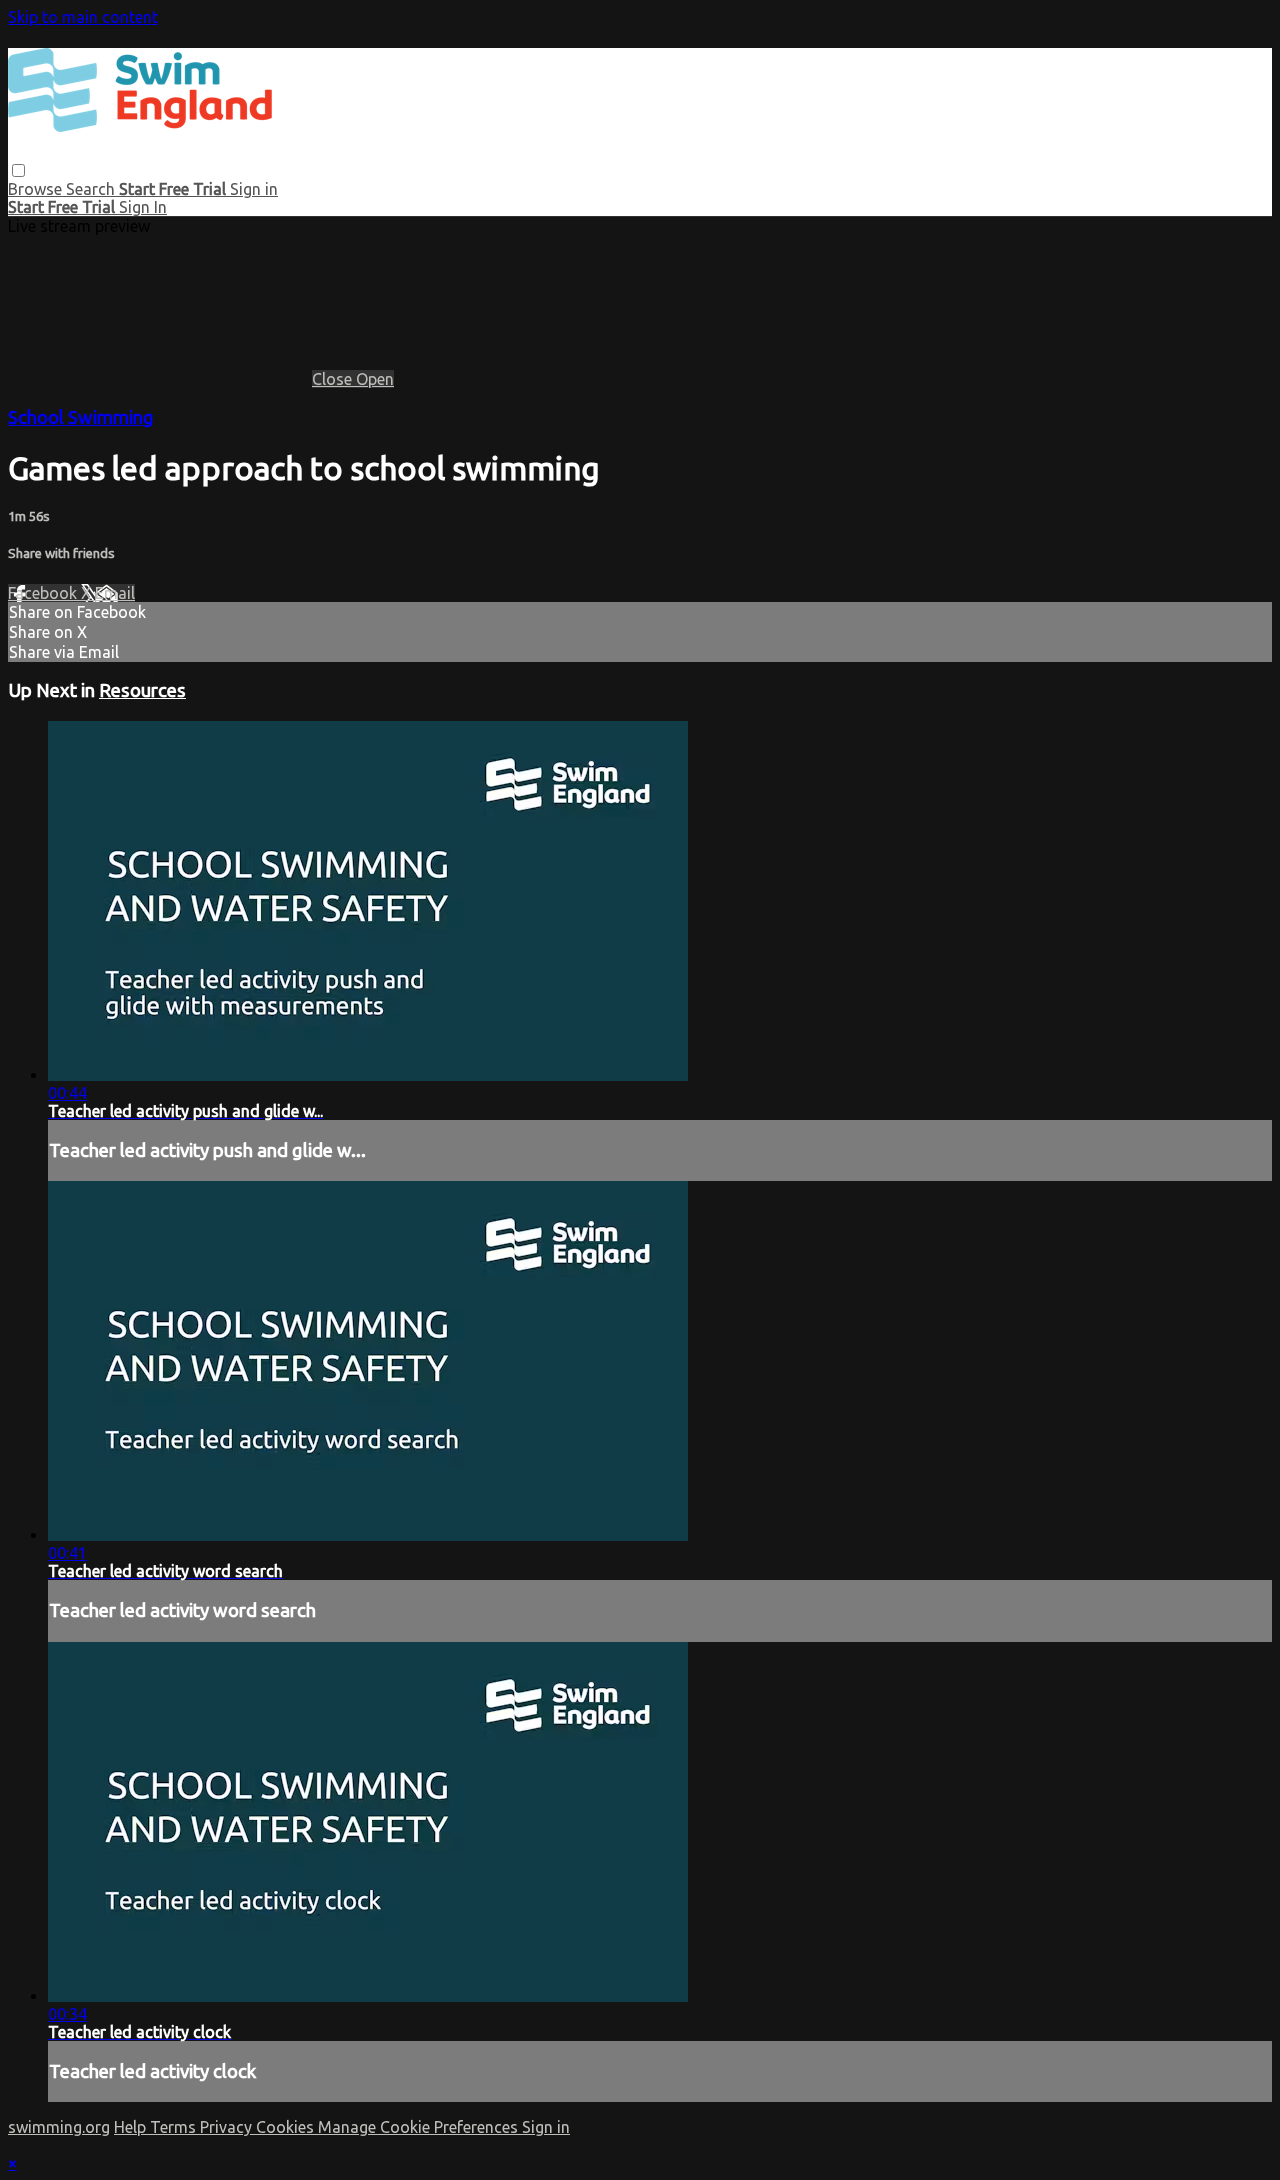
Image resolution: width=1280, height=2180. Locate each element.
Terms (175, 2127)
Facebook (44, 593)
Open (375, 379)
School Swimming (81, 417)
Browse (37, 189)
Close (334, 379)
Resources (142, 690)
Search (92, 189)
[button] (18, 170)
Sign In (143, 207)
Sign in (254, 189)
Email (115, 593)
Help (132, 2127)
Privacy (228, 2127)
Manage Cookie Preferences (420, 2127)
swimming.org (59, 2127)
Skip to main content (83, 17)
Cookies (287, 2127)
